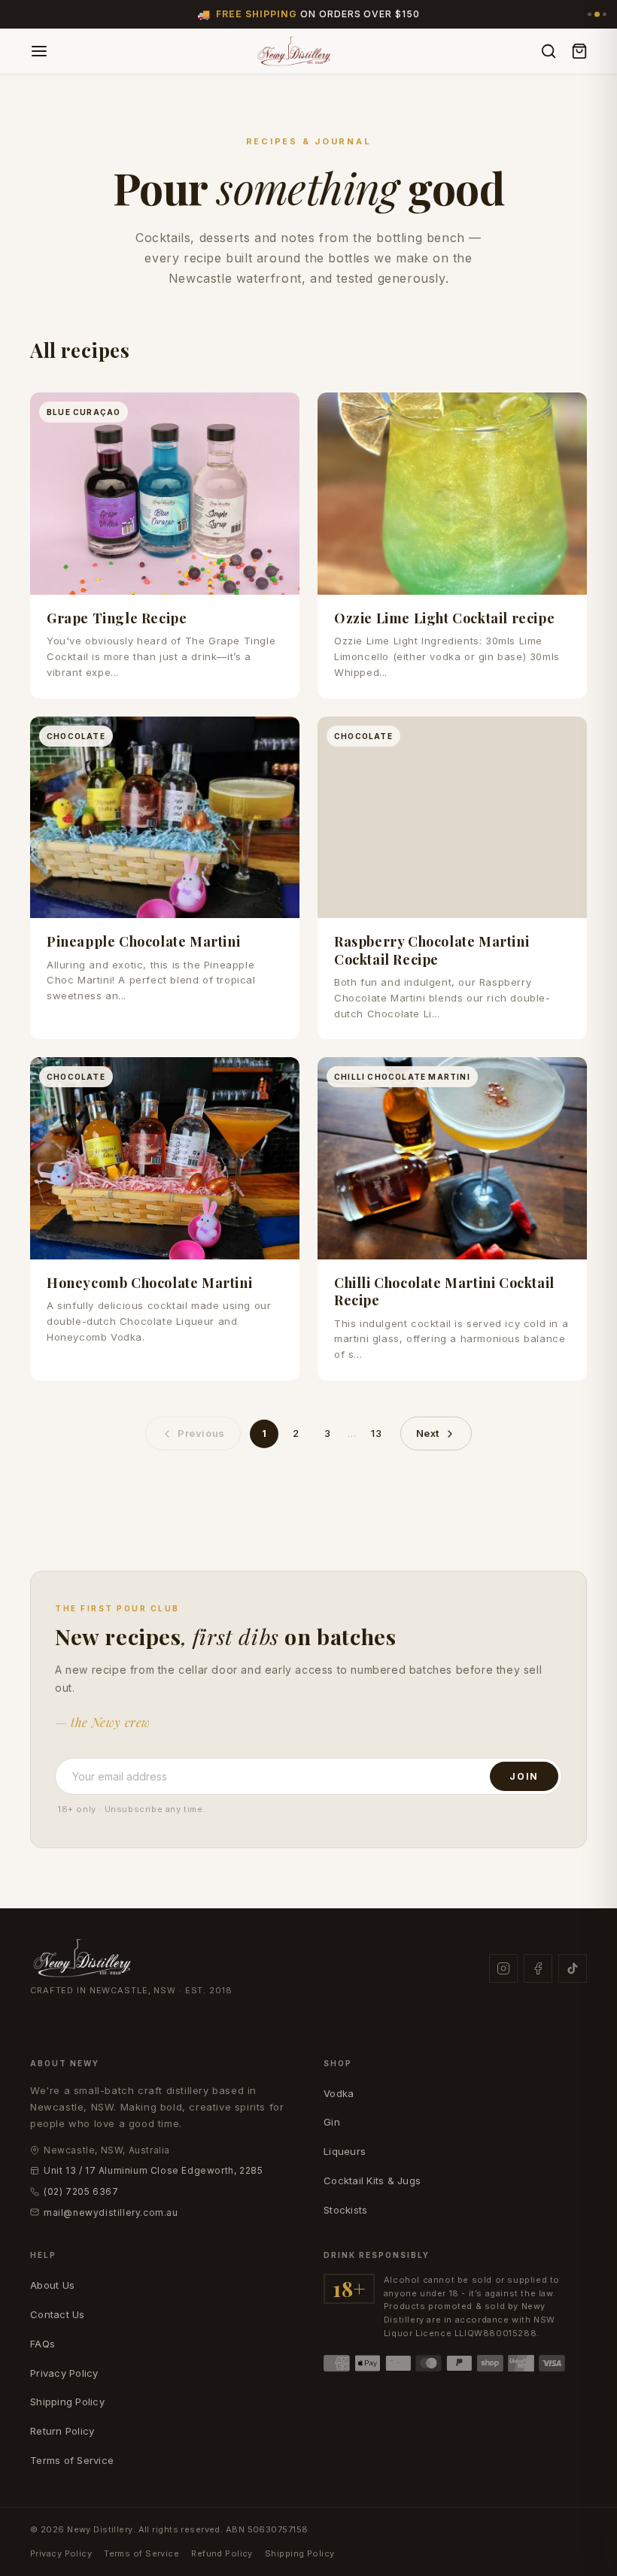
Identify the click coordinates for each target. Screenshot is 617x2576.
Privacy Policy (64, 2373)
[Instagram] (503, 1968)
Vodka (339, 2093)
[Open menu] (39, 51)
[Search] (549, 51)
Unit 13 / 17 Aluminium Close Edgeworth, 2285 (153, 2170)
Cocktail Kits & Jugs (372, 2181)
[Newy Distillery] (295, 51)
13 (376, 1433)
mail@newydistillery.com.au (111, 2212)
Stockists (345, 2210)
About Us (52, 2285)
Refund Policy (222, 2553)
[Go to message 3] (605, 15)
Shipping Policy (67, 2402)
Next (428, 1433)
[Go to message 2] (597, 15)
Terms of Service (72, 2460)
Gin (332, 2122)
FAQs (43, 2344)
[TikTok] (573, 1968)
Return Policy (62, 2431)
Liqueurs (345, 2151)
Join (524, 1776)
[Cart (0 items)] (579, 51)
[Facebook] (538, 1968)
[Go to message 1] (590, 15)
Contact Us (58, 2314)
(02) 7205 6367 (81, 2191)
